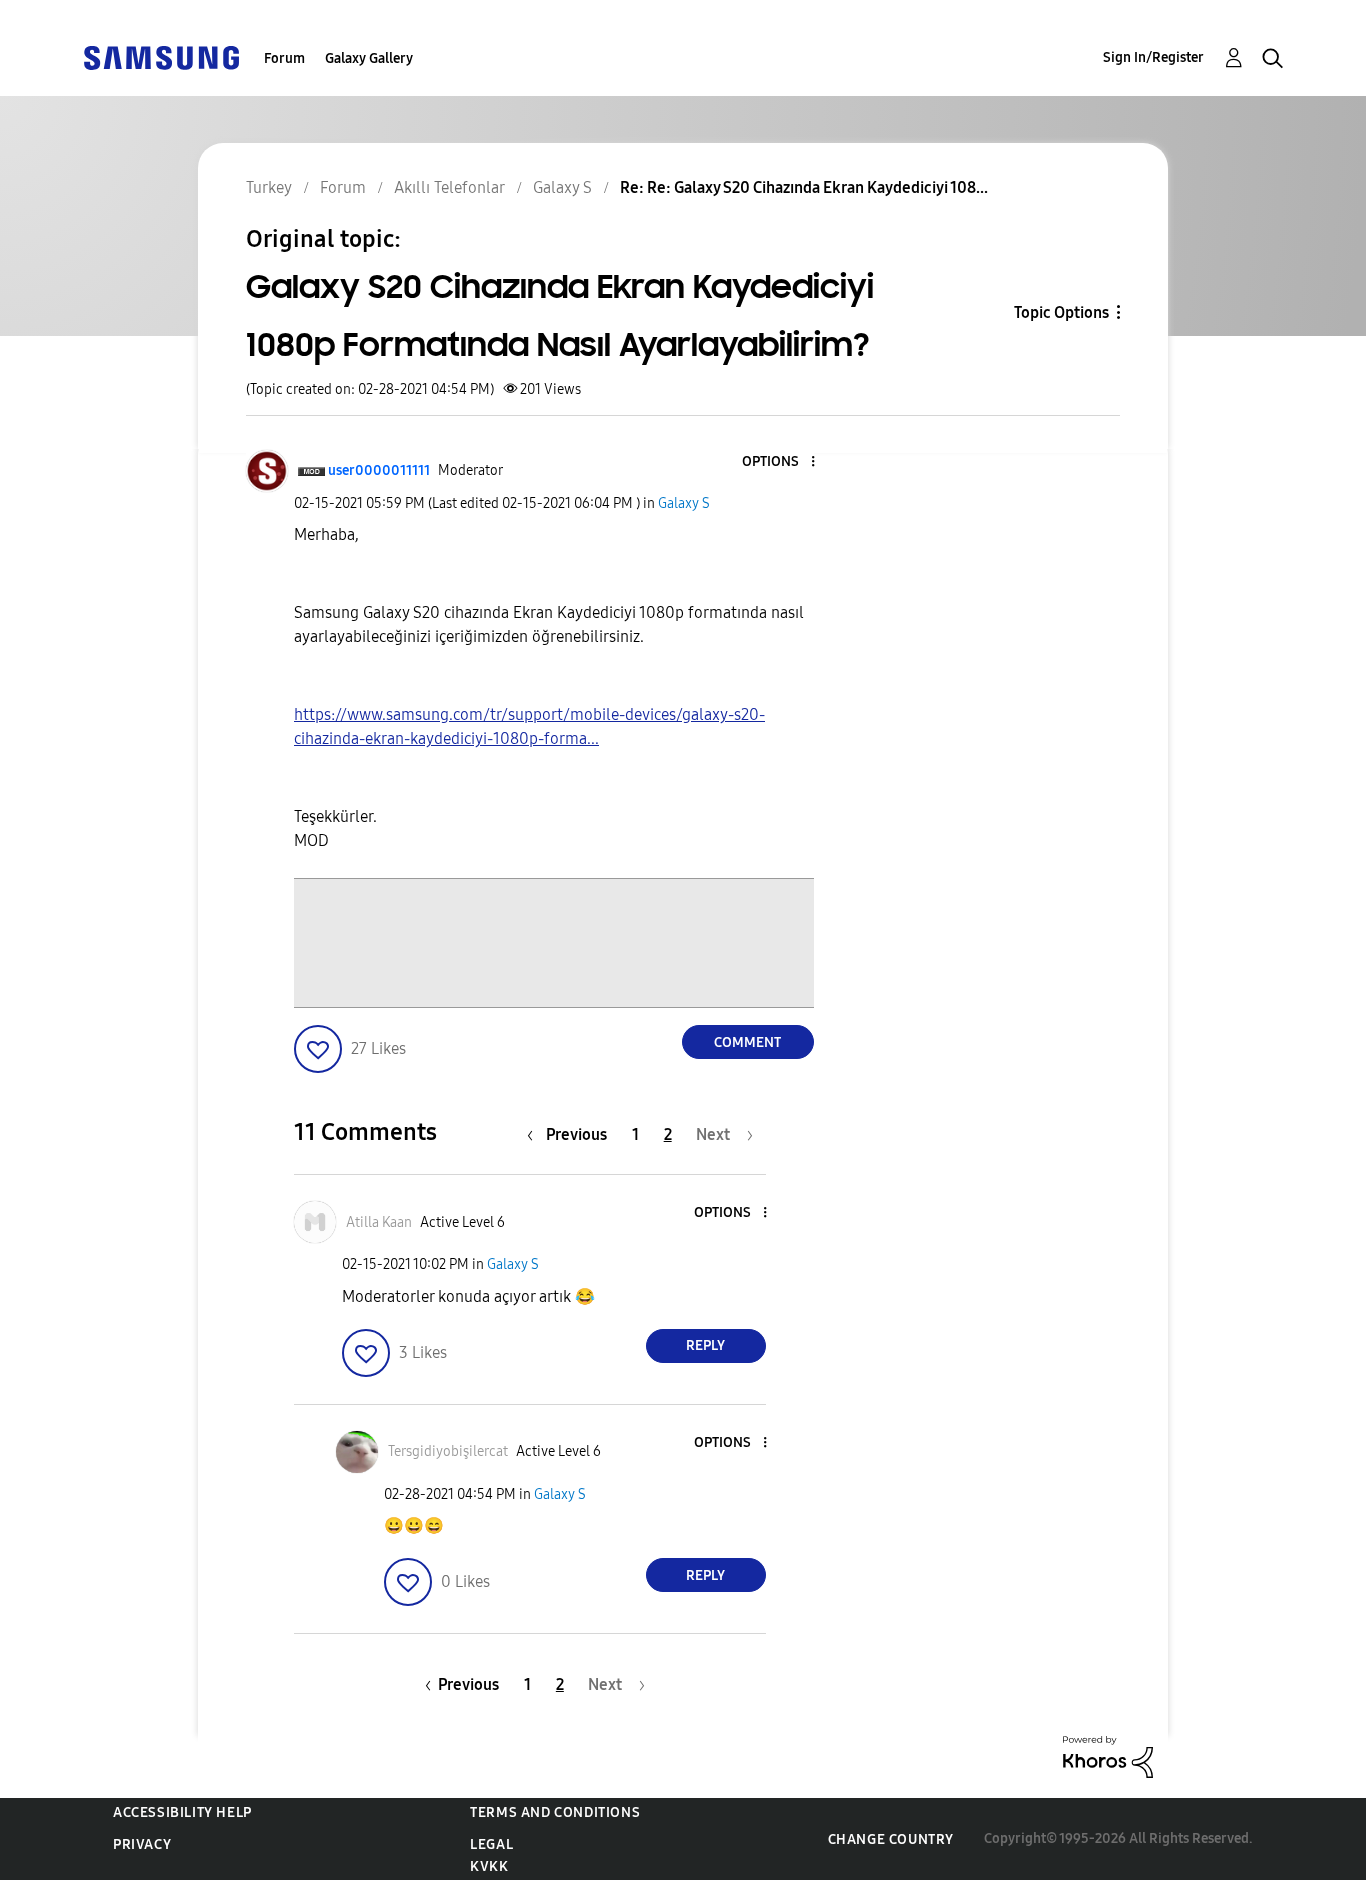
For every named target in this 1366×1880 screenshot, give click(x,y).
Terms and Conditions (555, 1812)
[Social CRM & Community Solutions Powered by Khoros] (1108, 1755)
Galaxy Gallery (369, 58)
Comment (747, 1042)
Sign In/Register (1153, 57)
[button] (779, 462)
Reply (705, 1345)
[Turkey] (161, 56)
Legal (491, 1844)
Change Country (891, 1839)
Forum (284, 58)
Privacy (142, 1844)
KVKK (489, 1866)
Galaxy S (684, 503)
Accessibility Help (182, 1812)
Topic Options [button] (1061, 312)
